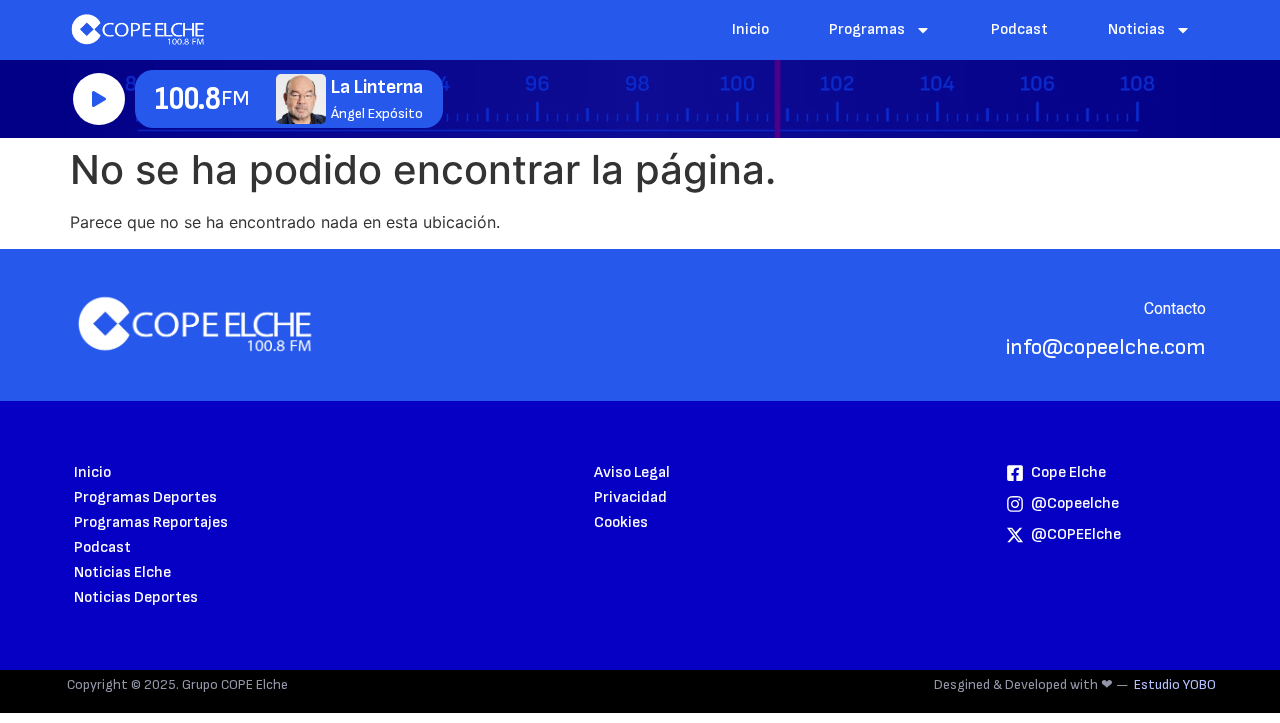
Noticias (1136, 29)
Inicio (750, 29)
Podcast (1019, 29)
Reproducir (99, 99)
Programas (867, 29)
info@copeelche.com (1106, 347)
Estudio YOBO (1175, 684)
